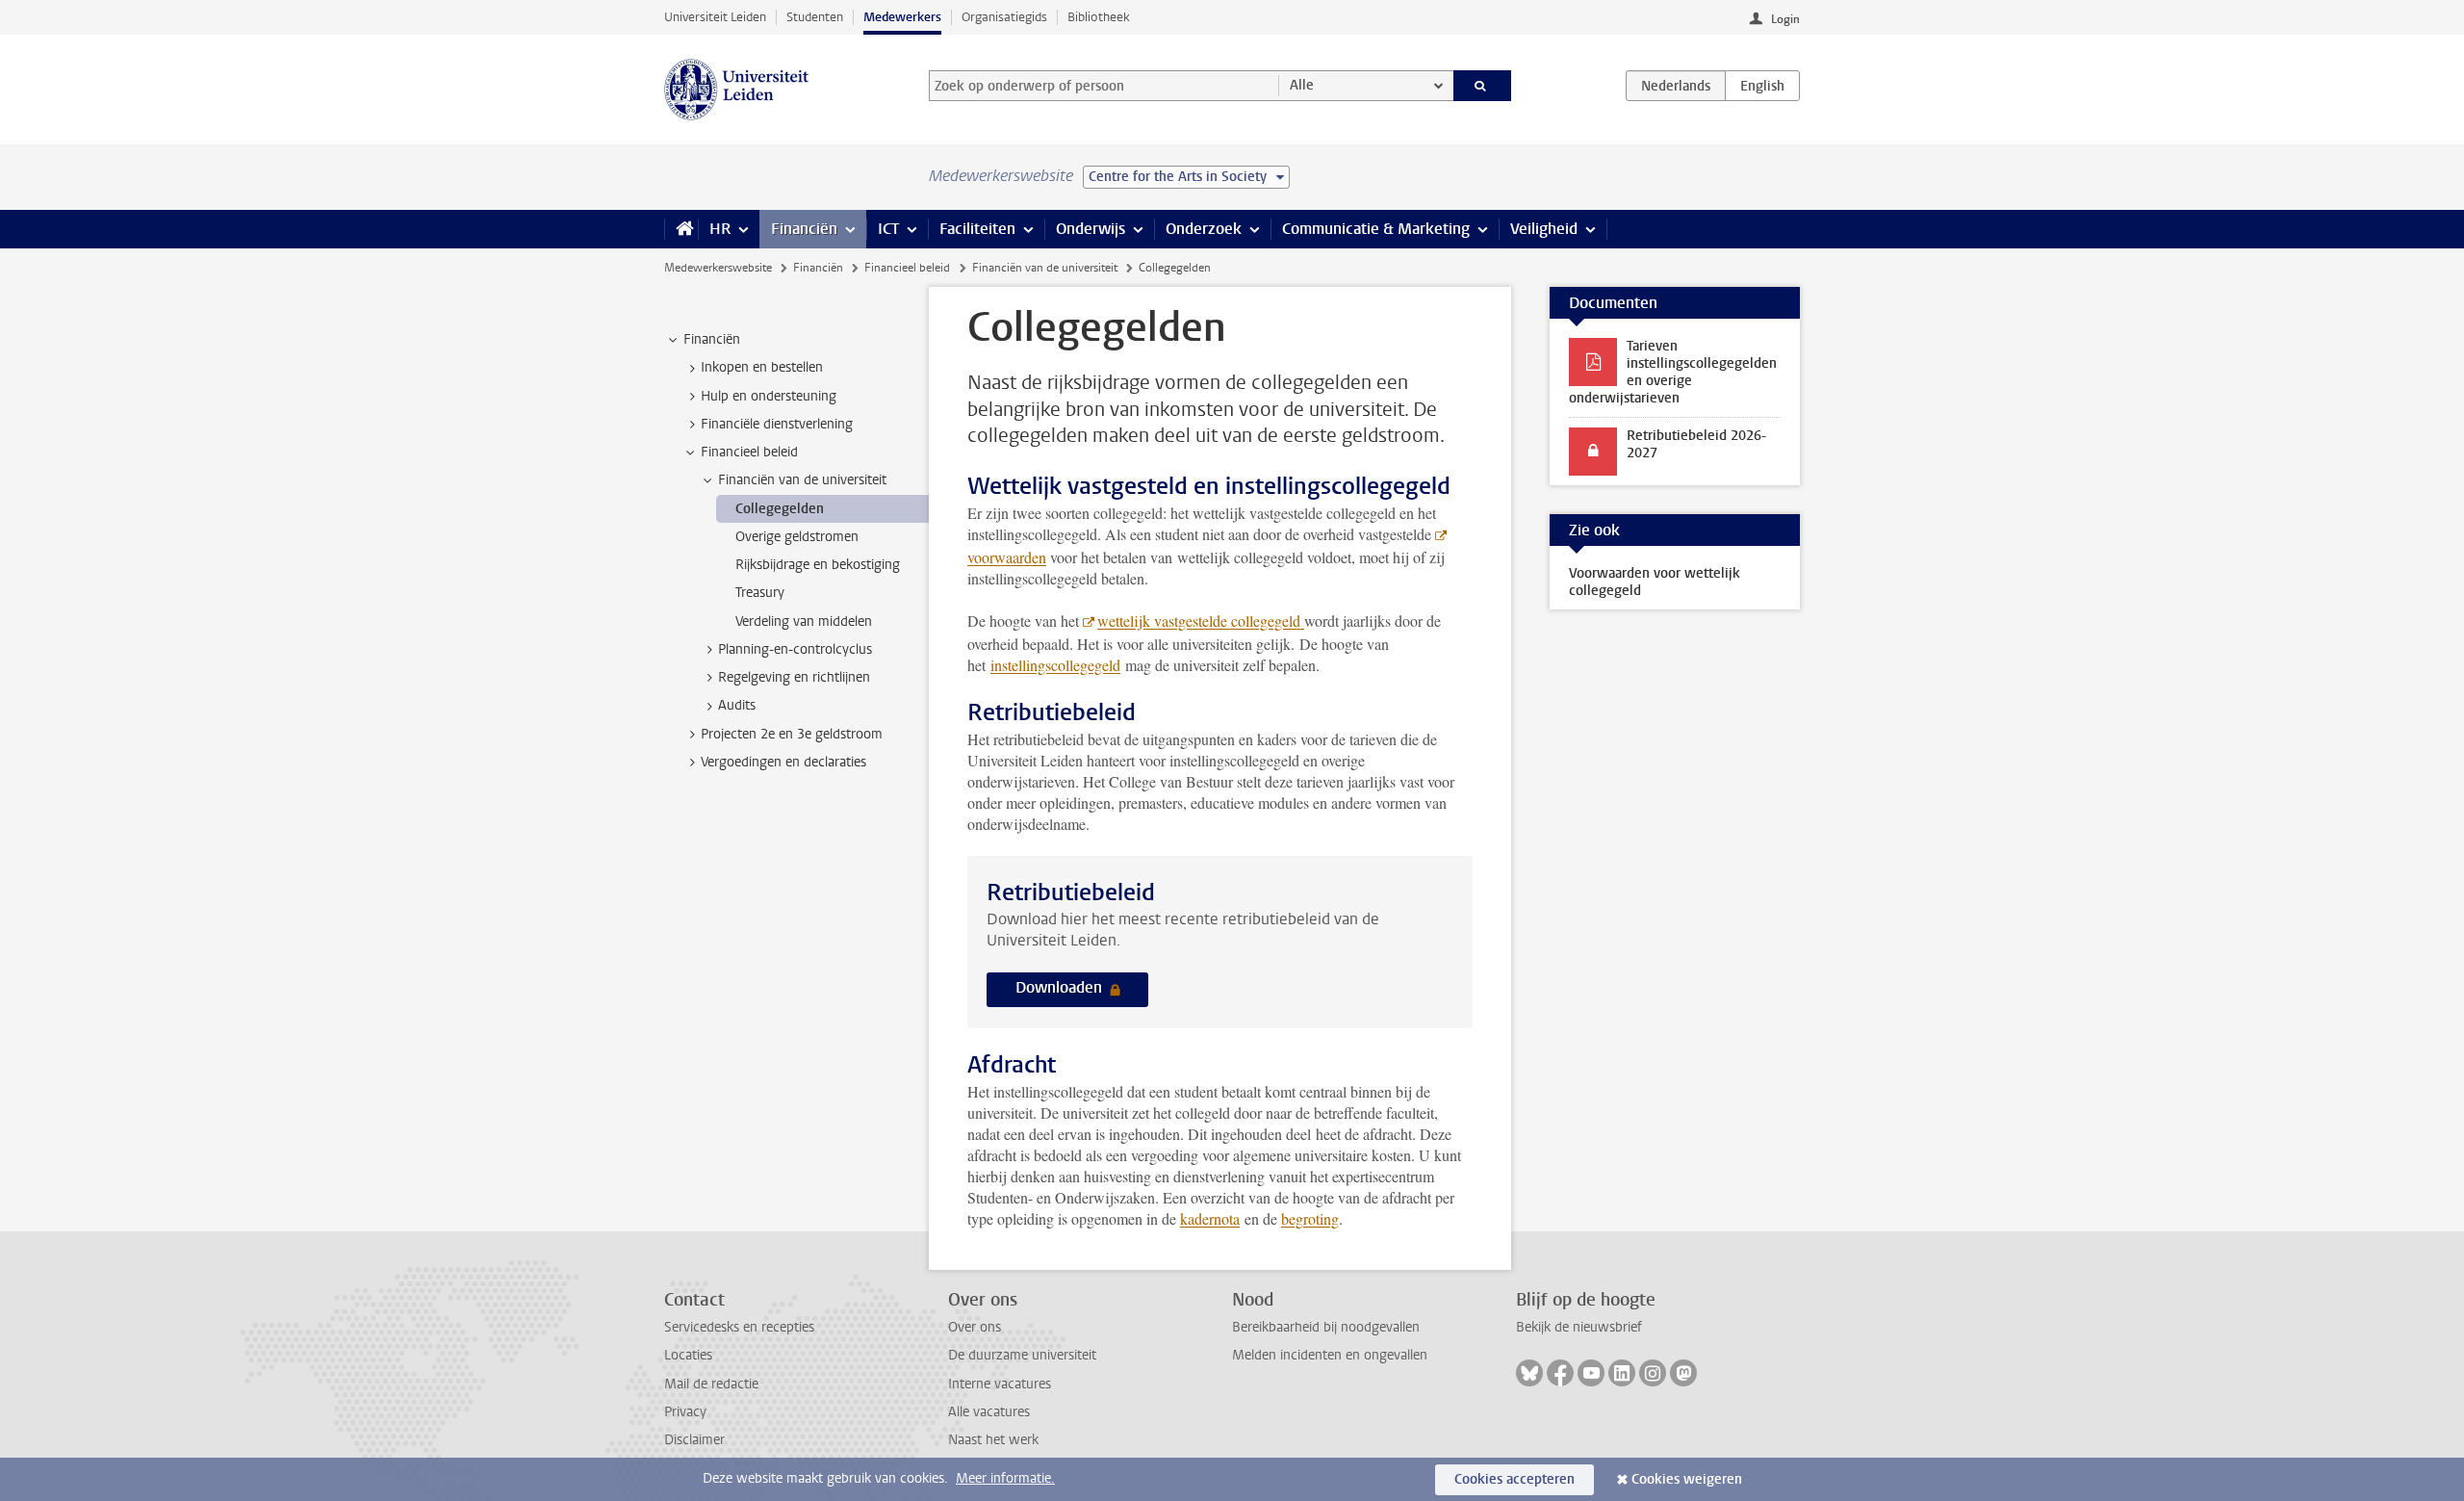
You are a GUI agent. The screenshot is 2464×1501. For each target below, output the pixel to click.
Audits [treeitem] (737, 705)
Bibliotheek (1099, 17)
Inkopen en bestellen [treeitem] (762, 367)
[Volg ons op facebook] (1560, 1373)
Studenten (815, 17)
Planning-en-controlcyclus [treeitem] (795, 649)
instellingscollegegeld (1055, 665)
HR (720, 229)
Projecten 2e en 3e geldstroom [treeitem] (792, 734)
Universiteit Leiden (715, 17)
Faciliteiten (977, 229)
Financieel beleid (907, 268)
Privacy (685, 1412)
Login (1785, 19)
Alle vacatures (989, 1412)
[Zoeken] (1483, 86)
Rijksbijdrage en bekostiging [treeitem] (818, 565)
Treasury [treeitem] (760, 593)
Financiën (804, 229)
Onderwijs (1091, 229)
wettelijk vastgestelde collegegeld (1201, 621)
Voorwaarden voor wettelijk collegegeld (1655, 582)
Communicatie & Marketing (1376, 229)
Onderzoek (1204, 229)
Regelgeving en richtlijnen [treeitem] (794, 677)
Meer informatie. (1005, 1478)
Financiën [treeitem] (712, 339)
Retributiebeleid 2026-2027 (1696, 444)
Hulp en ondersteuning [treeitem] (769, 396)
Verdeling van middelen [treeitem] (804, 621)
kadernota (1210, 1218)
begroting (1310, 1218)
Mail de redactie (711, 1384)
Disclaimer (694, 1440)
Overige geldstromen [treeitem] (797, 537)
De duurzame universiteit (1022, 1355)
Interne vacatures (1000, 1384)
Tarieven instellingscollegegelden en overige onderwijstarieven (1673, 372)
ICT (888, 229)
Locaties (688, 1355)
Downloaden (1061, 987)
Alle (1302, 85)
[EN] (1762, 86)
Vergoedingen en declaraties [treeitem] (783, 762)
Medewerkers (902, 17)
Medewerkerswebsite (718, 268)
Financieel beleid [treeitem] (749, 452)
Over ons (975, 1327)
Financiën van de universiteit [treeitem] (802, 480)
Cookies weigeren (1687, 1479)
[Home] (681, 229)
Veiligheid (1544, 229)
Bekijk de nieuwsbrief (1579, 1327)
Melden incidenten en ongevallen (1330, 1355)
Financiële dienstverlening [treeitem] (777, 424)
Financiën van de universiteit (1045, 268)
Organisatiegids (1004, 17)
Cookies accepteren (1514, 1479)
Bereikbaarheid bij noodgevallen (1326, 1327)
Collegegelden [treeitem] (780, 509)
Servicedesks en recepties (739, 1327)
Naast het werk (993, 1440)
